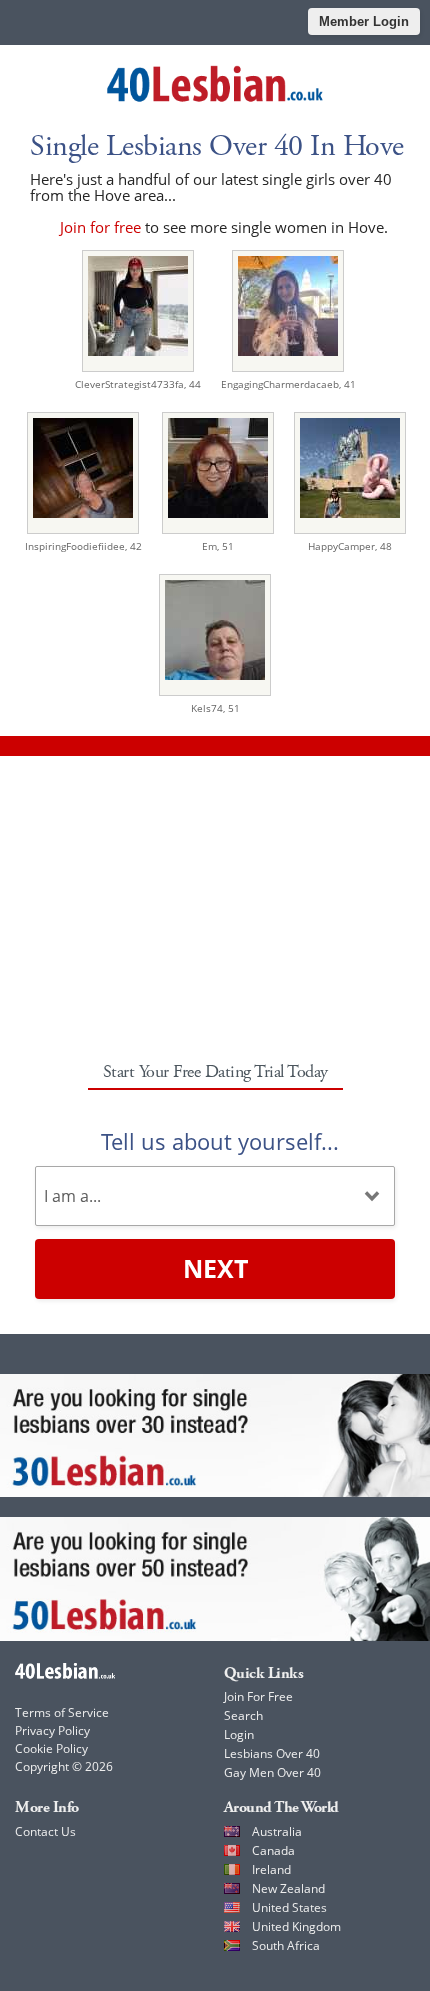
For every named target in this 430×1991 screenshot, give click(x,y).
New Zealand (288, 1888)
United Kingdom (296, 1926)
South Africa (286, 1945)
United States (289, 1907)
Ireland (271, 1869)
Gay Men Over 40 (272, 1772)
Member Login (364, 21)
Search (243, 1715)
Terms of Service (62, 1712)
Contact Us (45, 1831)
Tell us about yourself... (220, 1141)
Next (215, 1268)
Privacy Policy (52, 1730)
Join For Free (258, 1696)
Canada (273, 1850)
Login (239, 1734)
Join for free (100, 227)
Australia (277, 1831)
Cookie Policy (51, 1748)
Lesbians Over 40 (272, 1753)
